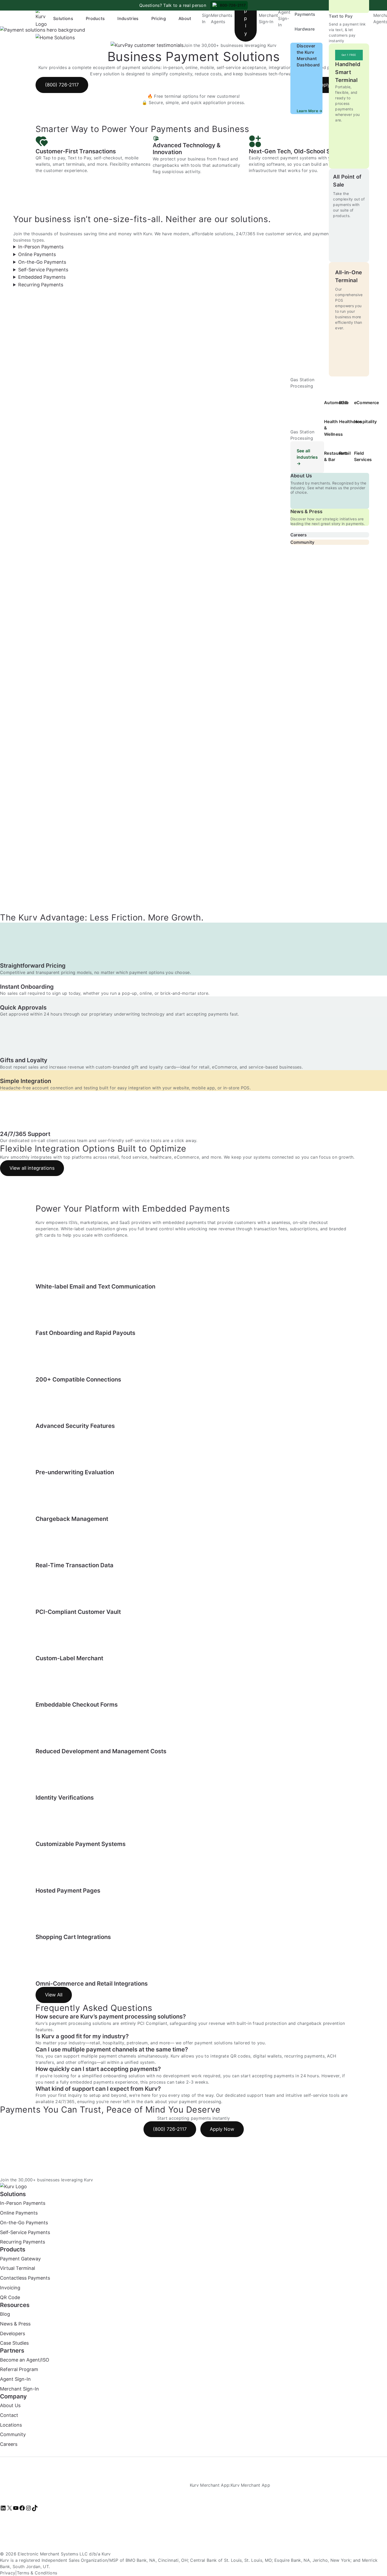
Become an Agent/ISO (25, 2360)
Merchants (222, 15)
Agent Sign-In (284, 18)
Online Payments (19, 2213)
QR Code (10, 2297)
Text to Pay (341, 16)
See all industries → (307, 457)
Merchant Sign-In (19, 2389)
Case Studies (14, 2343)
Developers (13, 2333)
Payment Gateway (20, 2259)
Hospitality (366, 422)
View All (54, 1995)
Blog (5, 2314)
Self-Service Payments (25, 2232)
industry (77, 2043)
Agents (218, 22)
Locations (11, 2425)
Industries (128, 18)
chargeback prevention (321, 2023)
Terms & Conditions (37, 2573)
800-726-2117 (233, 5)
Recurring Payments (23, 2242)
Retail (345, 453)
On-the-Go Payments (24, 2223)
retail (95, 2043)
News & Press (307, 511)
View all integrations (32, 1168)
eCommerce (367, 403)
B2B (343, 403)
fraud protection (270, 2023)
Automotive (336, 403)
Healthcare (350, 422)
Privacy (8, 2573)
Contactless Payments (25, 2278)
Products (95, 18)
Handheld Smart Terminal (348, 72)
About (185, 18)
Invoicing (10, 2288)
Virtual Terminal (18, 2268)
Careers (299, 535)
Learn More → (310, 111)
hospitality (113, 2043)
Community (302, 542)
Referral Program (19, 2370)
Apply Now (222, 2129)
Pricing (159, 18)
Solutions (63, 18)
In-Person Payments (23, 2203)
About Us (301, 476)
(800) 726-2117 (170, 2129)
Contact (9, 2415)
